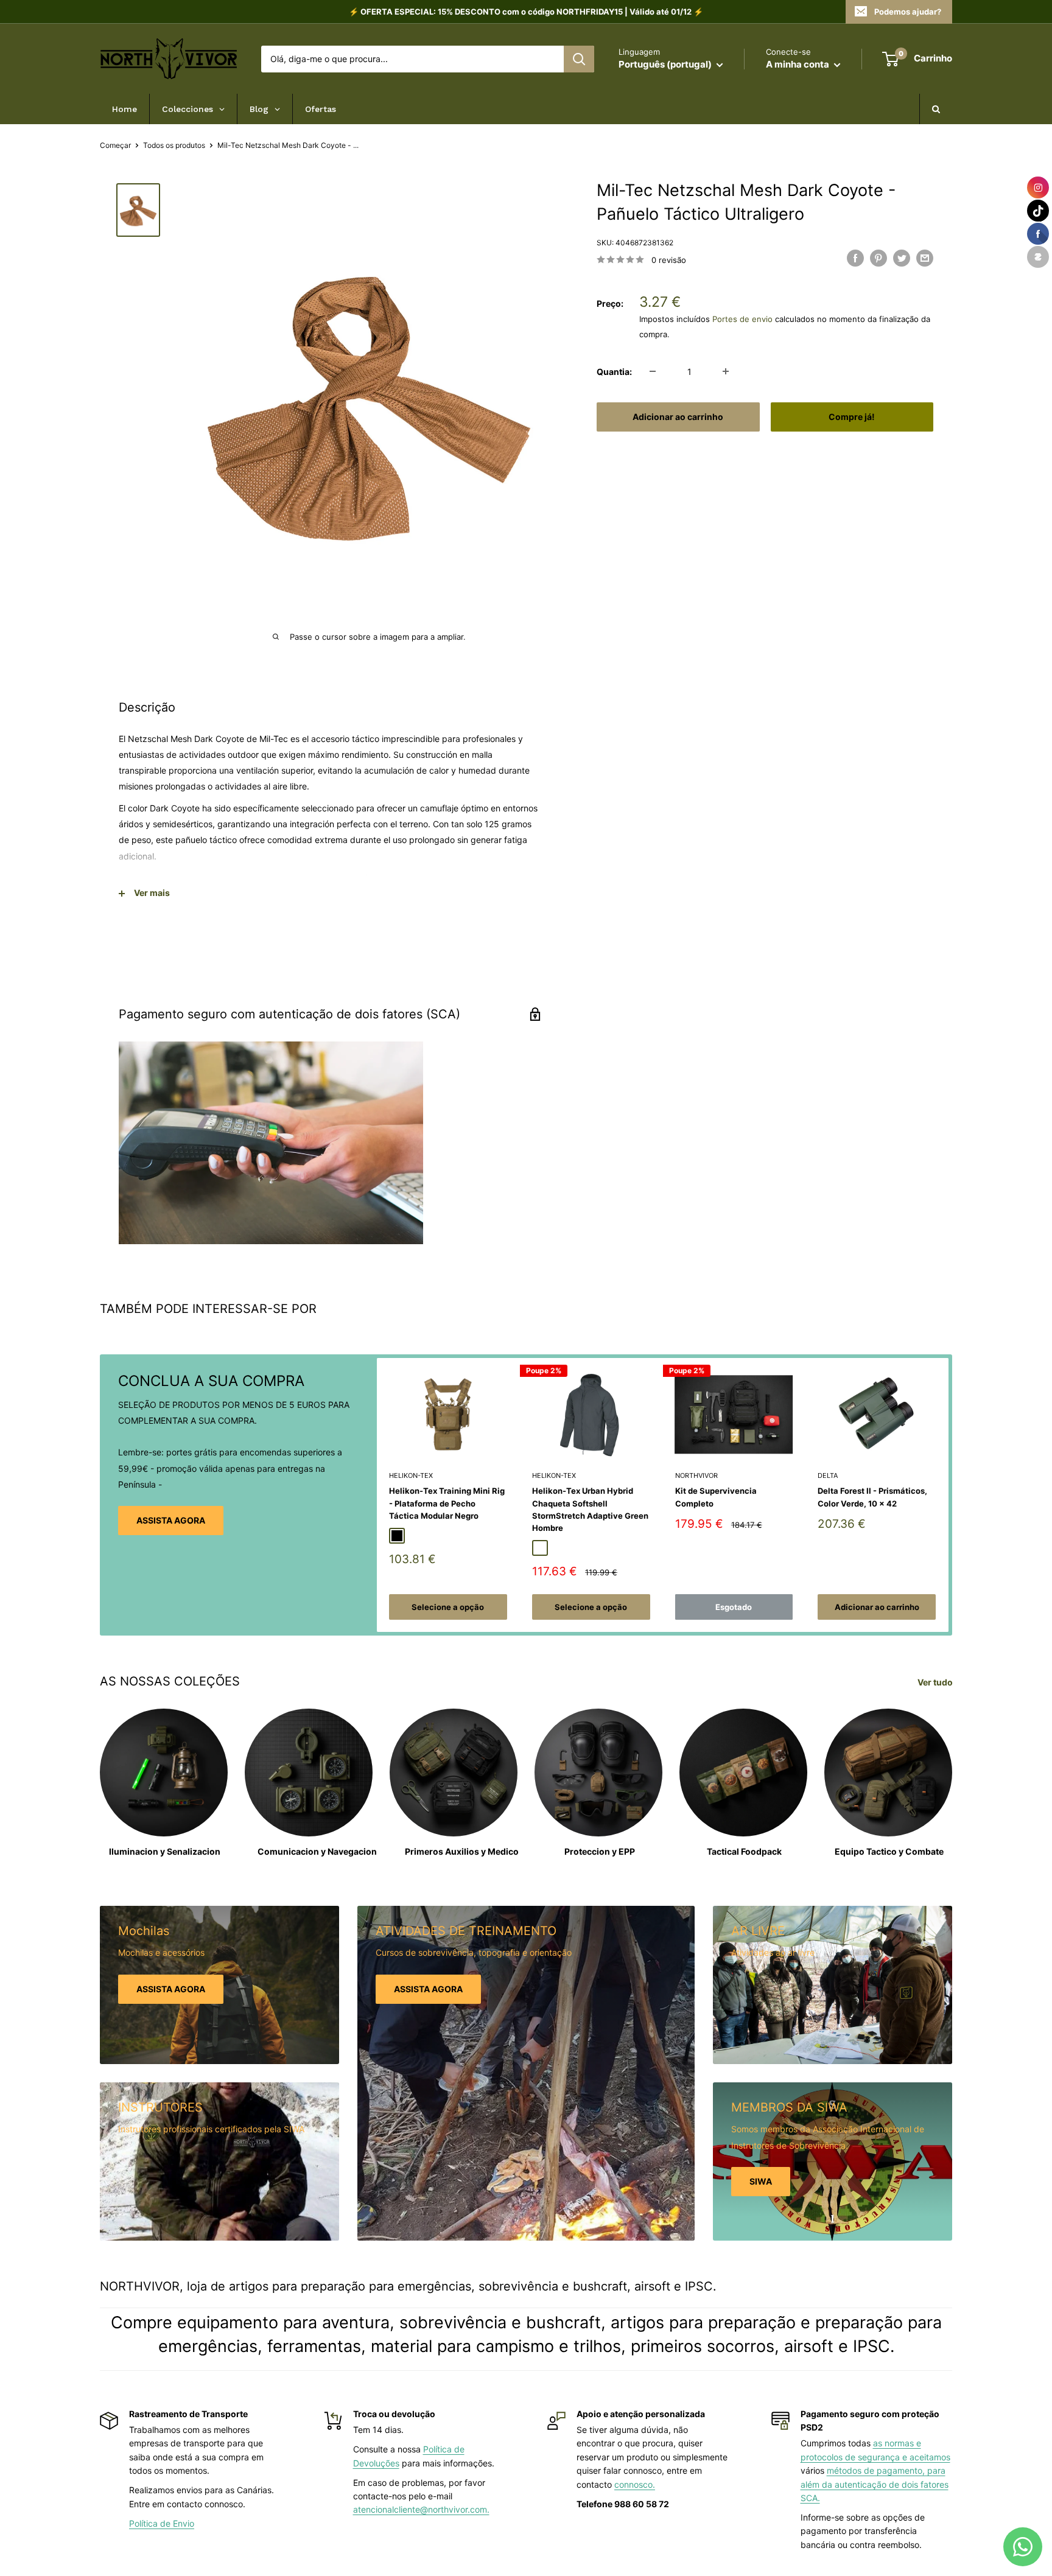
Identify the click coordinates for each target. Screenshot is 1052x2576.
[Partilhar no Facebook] (855, 258)
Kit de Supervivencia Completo (716, 1497)
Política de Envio (162, 2523)
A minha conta (798, 64)
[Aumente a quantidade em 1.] (726, 371)
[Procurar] (579, 59)
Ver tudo (936, 1682)
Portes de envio (742, 319)
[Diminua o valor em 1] (653, 371)
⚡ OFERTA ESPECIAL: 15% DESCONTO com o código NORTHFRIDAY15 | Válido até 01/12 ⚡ (526, 12)
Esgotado (734, 1607)
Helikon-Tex (411, 1475)
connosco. (635, 2484)
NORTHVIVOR (696, 1475)
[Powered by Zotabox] (1038, 257)
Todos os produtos (174, 145)
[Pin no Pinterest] (878, 258)
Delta (828, 1475)
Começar (115, 145)
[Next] (949, 1495)
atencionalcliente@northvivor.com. (421, 2509)
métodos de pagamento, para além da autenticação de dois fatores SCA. (875, 2484)
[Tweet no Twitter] (902, 258)
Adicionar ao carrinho (678, 416)
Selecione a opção (448, 1607)
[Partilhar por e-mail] (925, 258)
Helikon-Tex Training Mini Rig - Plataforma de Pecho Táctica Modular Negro (447, 1503)
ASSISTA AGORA (171, 1520)
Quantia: (614, 371)
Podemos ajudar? (908, 12)
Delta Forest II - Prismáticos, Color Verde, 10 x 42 (872, 1497)
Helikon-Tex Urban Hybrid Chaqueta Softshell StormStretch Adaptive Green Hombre (590, 1509)
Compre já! (852, 416)
